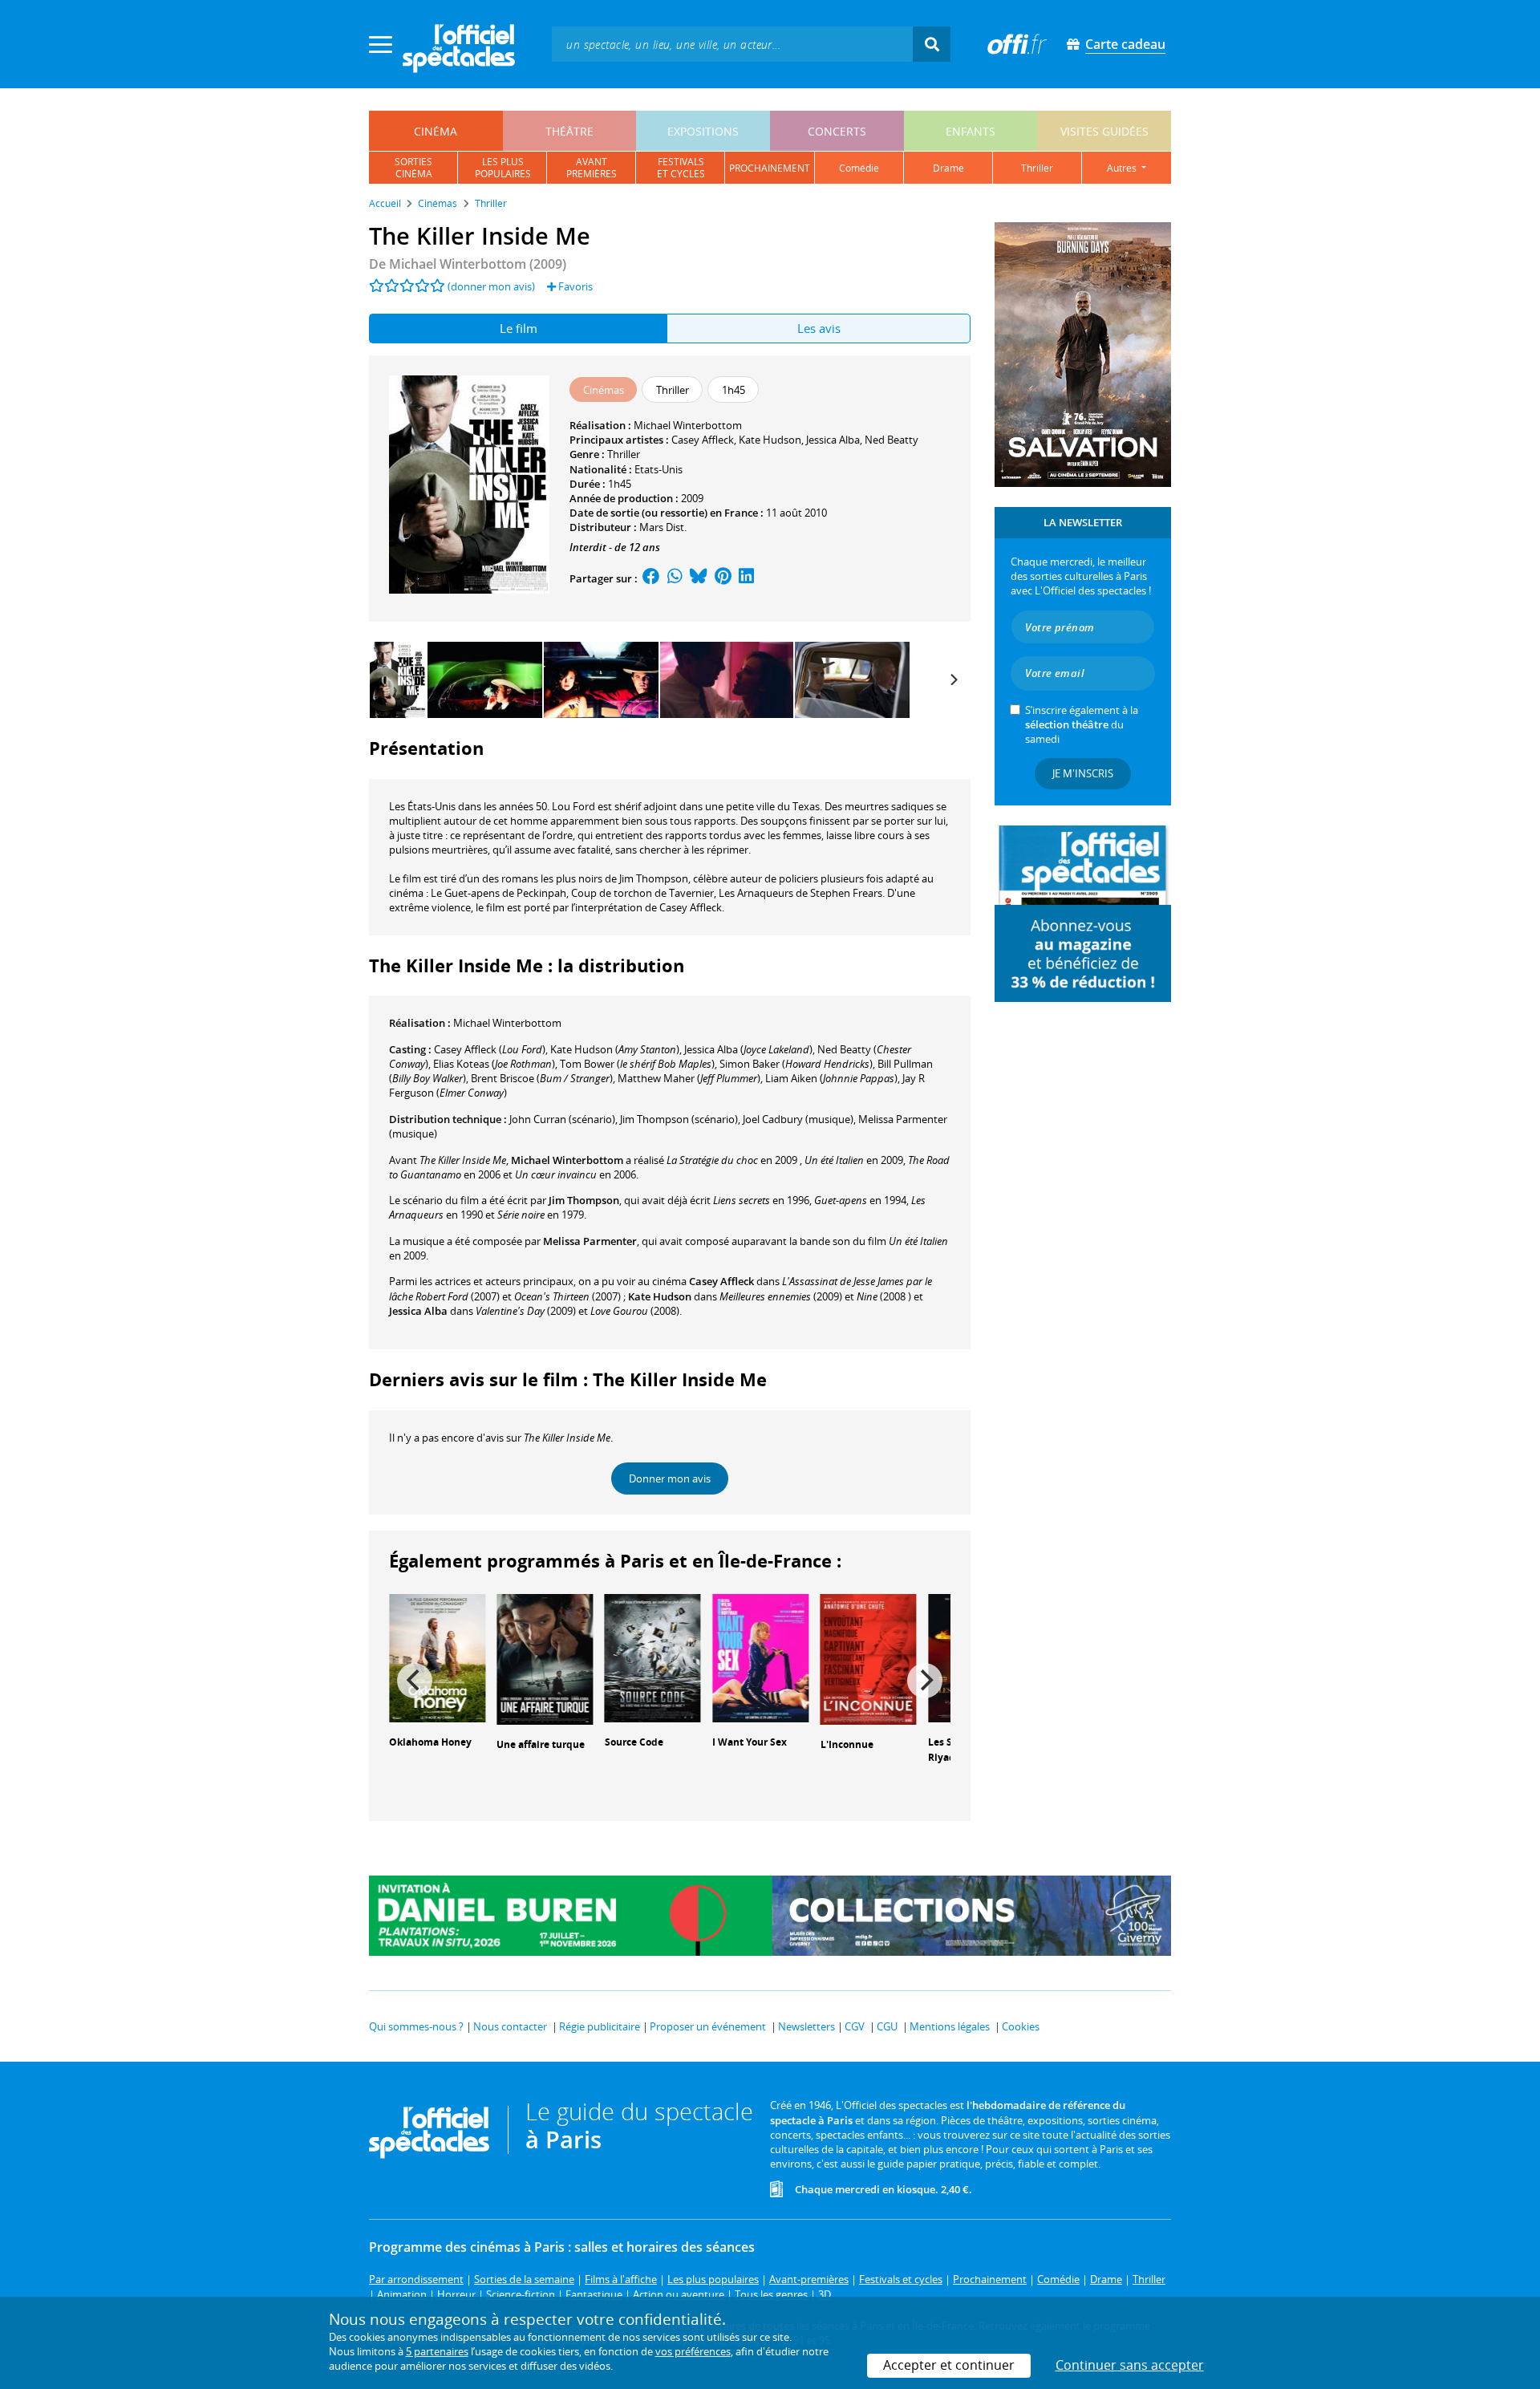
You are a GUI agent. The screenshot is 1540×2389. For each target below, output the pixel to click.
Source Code (634, 1742)
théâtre (569, 131)
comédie (859, 168)
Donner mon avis (670, 1478)
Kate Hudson (770, 440)
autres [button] (1123, 168)
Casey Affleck (703, 440)
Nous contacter (510, 2026)
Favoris (574, 286)
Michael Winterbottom (688, 425)
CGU (887, 2026)
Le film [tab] (519, 328)
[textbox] (732, 44)
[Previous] (415, 1681)
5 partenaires (437, 2351)
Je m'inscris (1083, 773)
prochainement (770, 168)
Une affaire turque (541, 1744)
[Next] (953, 679)
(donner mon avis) (491, 286)
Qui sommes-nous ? (416, 2026)
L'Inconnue (847, 1744)
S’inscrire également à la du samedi (1082, 724)
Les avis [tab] (819, 328)
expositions (703, 131)
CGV (855, 2026)
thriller (1037, 168)
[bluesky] (699, 578)
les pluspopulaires (503, 168)
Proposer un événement (708, 2026)
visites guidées (1104, 131)
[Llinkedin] (746, 578)
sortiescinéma (413, 168)
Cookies (1021, 2026)
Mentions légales (950, 2026)
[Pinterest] (723, 578)
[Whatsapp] (675, 578)
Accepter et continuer (949, 2365)
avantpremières (592, 168)
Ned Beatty (892, 440)
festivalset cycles (681, 168)
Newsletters (806, 2026)
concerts (837, 131)
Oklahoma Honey (430, 1742)
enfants (971, 131)
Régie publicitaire (600, 2026)
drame (948, 168)
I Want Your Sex (750, 1742)
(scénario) (562, 1119)
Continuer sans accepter (1130, 2365)
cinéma (436, 131)
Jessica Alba (833, 440)
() (490, 1049)
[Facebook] (651, 578)
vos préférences (693, 2351)
